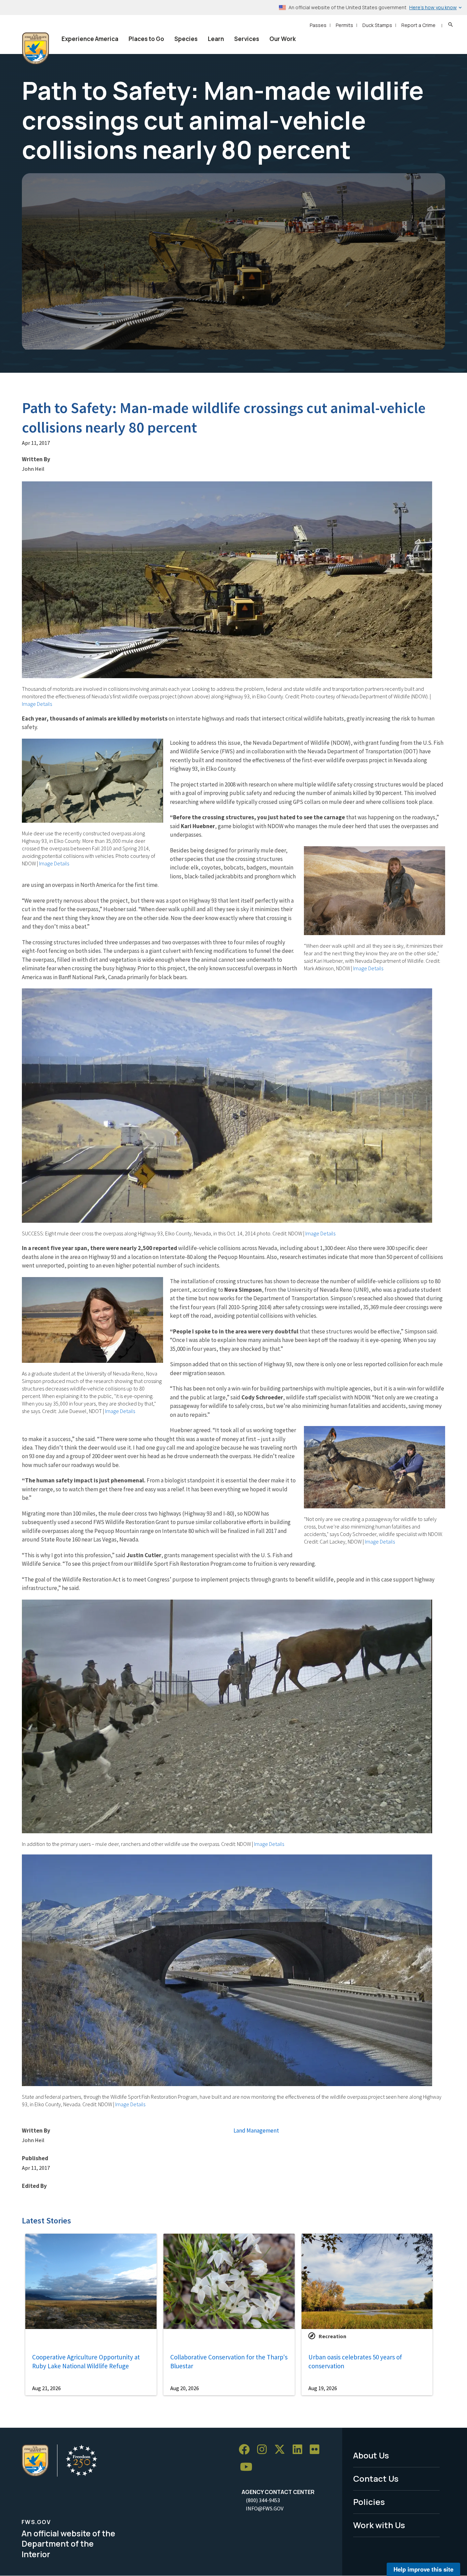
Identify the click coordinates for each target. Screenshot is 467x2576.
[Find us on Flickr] (317, 2449)
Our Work (283, 39)
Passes (318, 25)
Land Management (256, 2130)
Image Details (37, 704)
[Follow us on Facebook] (246, 2449)
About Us (371, 2455)
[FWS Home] (36, 49)
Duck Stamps (377, 25)
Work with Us (379, 2525)
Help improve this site (423, 2569)
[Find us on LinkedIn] (300, 2449)
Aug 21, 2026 (46, 2388)
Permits (344, 25)
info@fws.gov (265, 2508)
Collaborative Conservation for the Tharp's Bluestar (229, 2362)
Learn (216, 39)
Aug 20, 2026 (185, 2388)
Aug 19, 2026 (323, 2388)
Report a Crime (418, 25)
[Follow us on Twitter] (282, 2449)
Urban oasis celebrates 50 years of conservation (355, 2362)
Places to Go (146, 39)
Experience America (90, 39)
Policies (369, 2502)
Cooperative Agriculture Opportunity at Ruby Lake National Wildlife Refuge (86, 2362)
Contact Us (376, 2478)
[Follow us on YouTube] (249, 2467)
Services (247, 39)
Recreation (332, 2336)
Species (186, 39)
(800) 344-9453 (263, 2500)
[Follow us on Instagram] (264, 2449)
